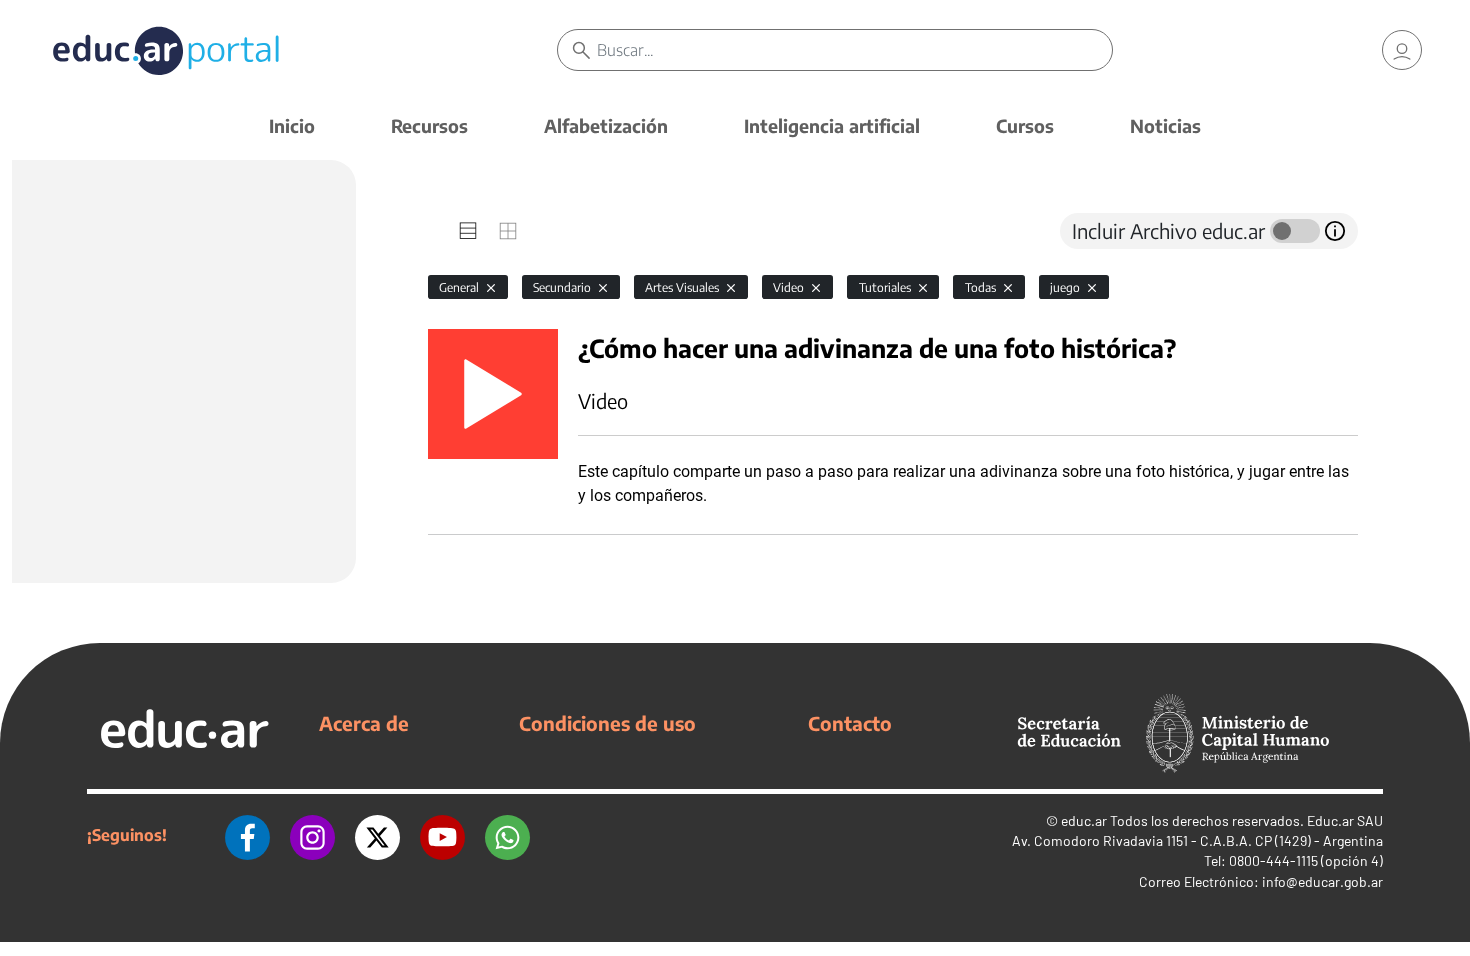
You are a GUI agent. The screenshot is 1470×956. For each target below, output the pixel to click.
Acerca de (364, 723)
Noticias (1165, 125)
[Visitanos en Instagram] (312, 835)
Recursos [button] (429, 125)
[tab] (468, 231)
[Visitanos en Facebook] (247, 835)
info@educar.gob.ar (1322, 881)
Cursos (1025, 125)
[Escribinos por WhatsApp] (507, 835)
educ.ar (1084, 820)
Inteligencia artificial (832, 125)
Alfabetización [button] (606, 125)
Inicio (292, 125)
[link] (1402, 50)
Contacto (850, 723)
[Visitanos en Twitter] (377, 835)
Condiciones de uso (607, 723)
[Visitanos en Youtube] (442, 835)
